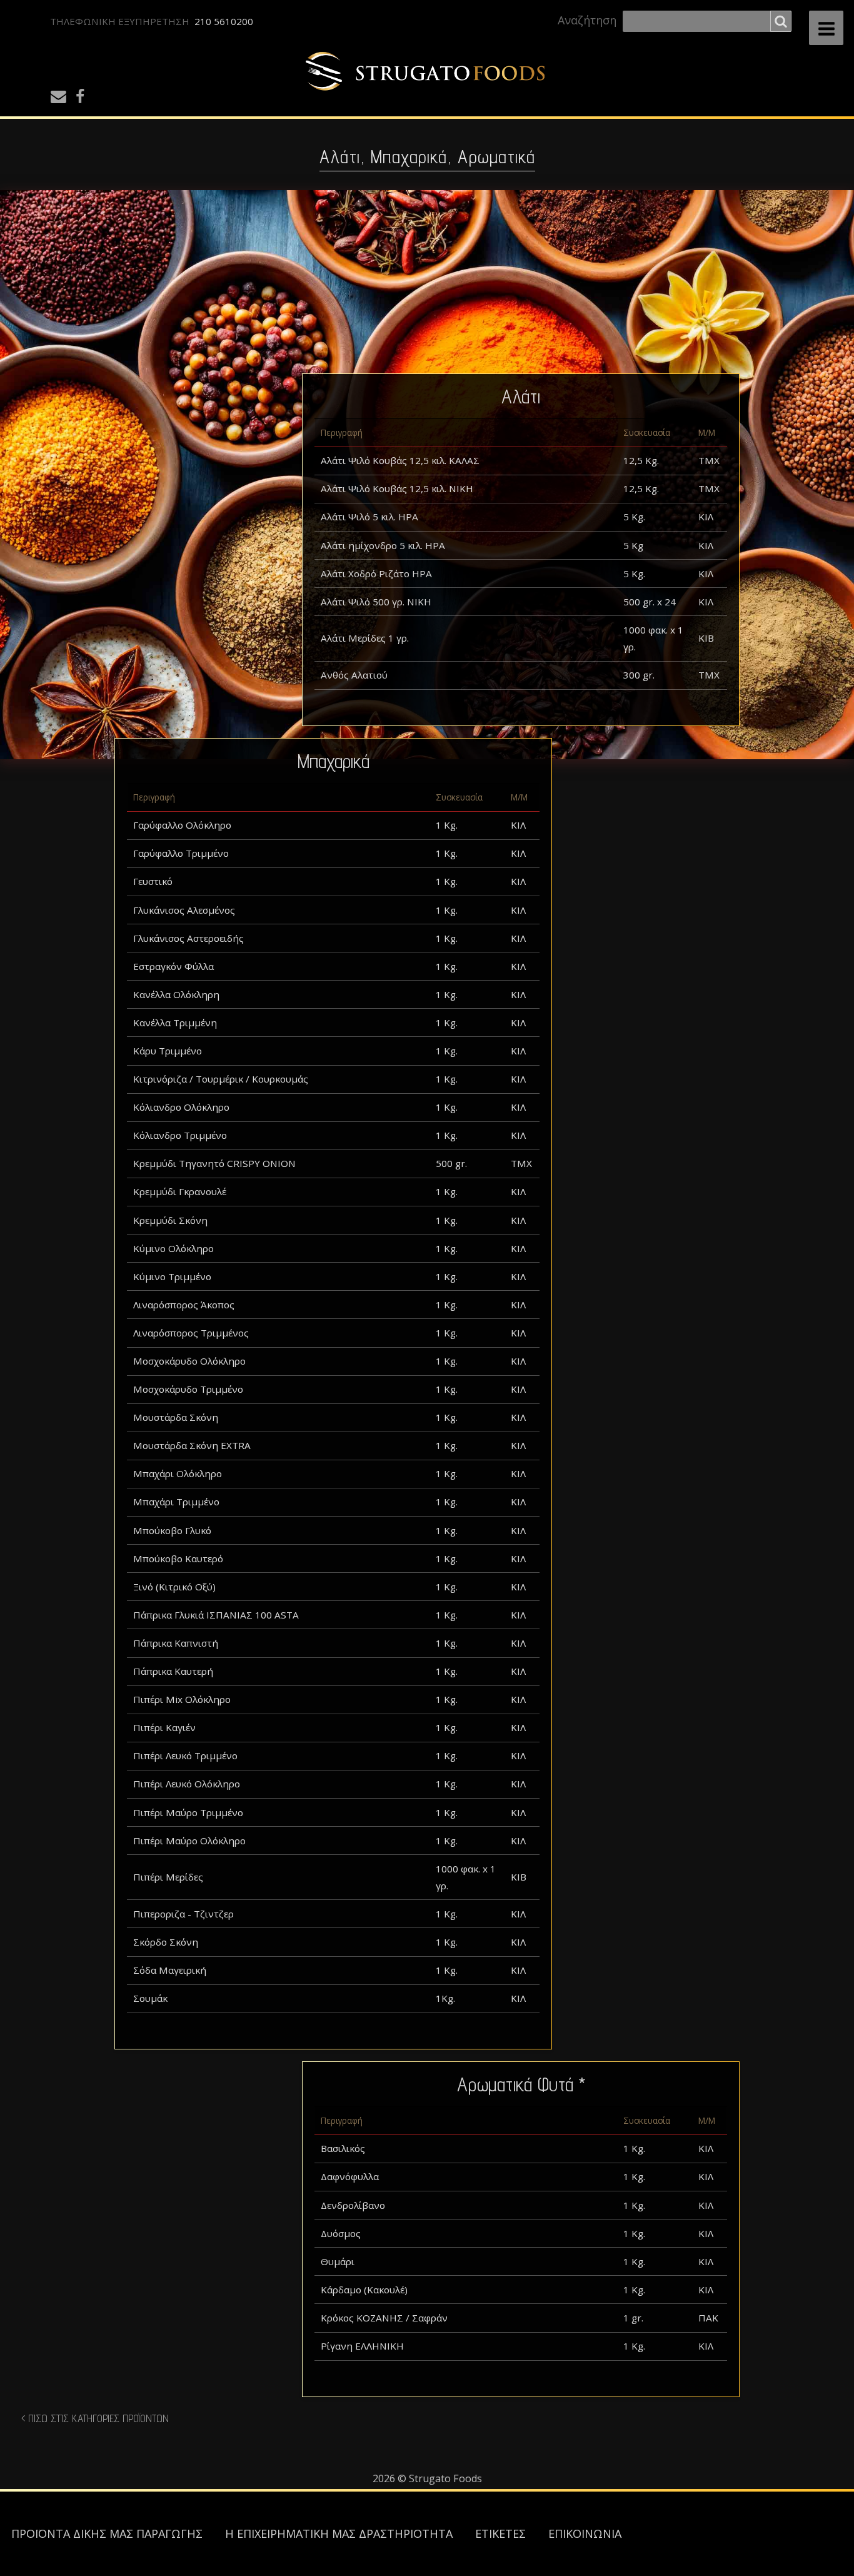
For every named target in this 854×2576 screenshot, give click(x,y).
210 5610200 (224, 21)
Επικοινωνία (585, 2533)
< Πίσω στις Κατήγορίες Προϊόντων (95, 2418)
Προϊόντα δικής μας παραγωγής (107, 2533)
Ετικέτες (500, 2533)
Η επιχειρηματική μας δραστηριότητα (339, 2533)
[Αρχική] (427, 72)
